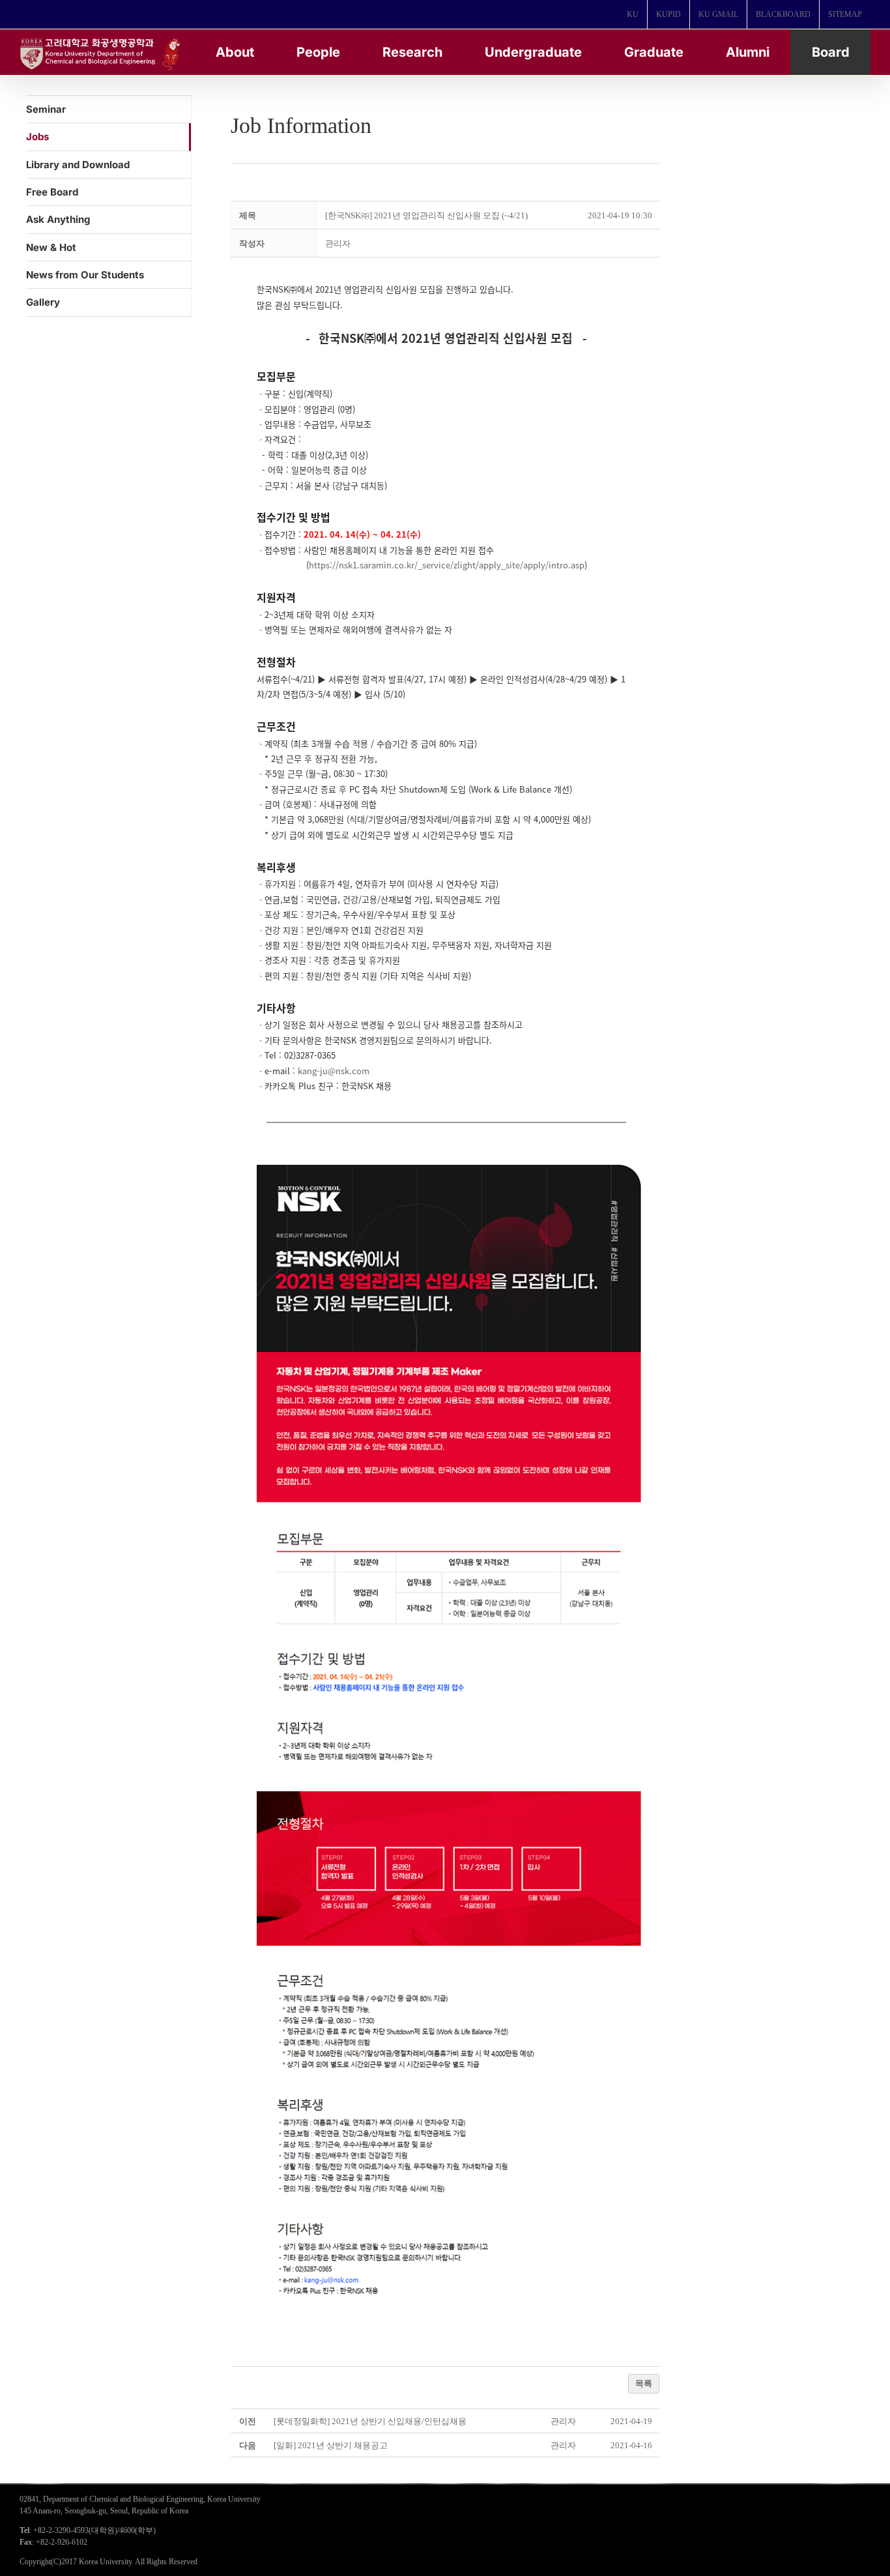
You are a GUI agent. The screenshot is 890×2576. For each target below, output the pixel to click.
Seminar (46, 109)
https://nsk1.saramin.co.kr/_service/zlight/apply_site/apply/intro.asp (447, 565)
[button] (338, 243)
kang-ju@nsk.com (334, 1071)
